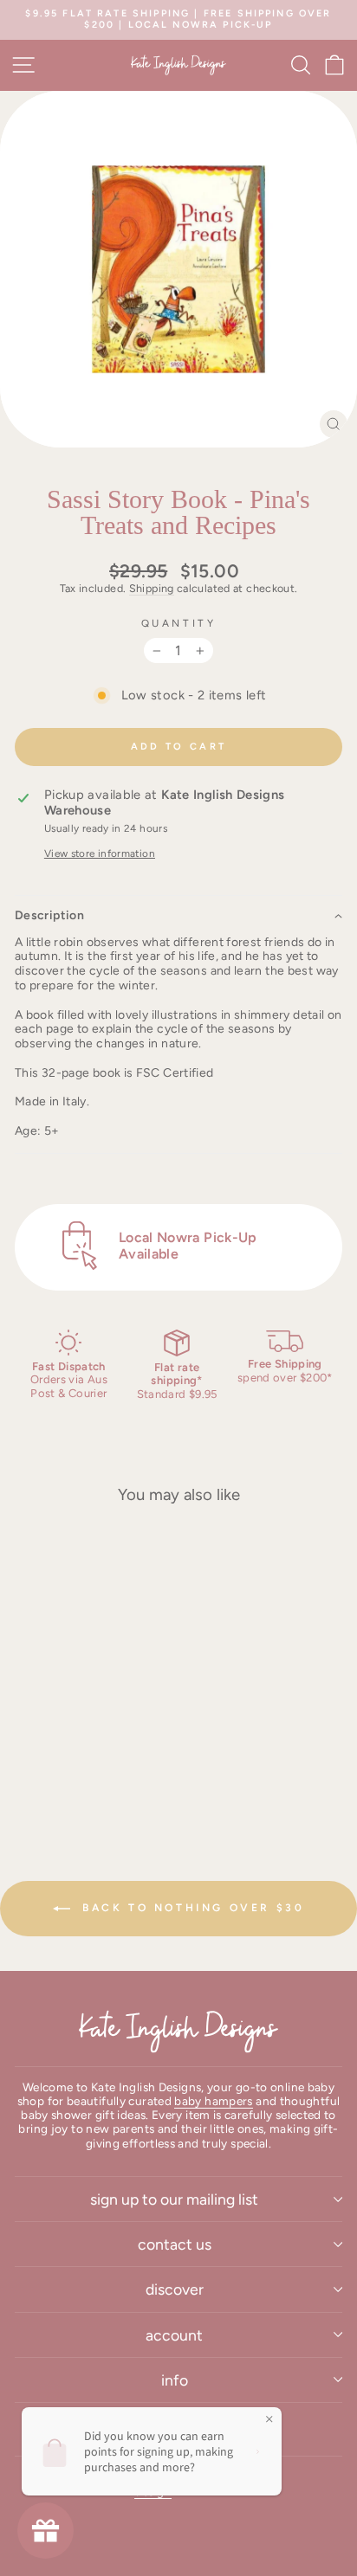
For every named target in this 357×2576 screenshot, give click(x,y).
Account (174, 2335)
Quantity (178, 623)
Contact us (175, 2244)
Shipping (152, 588)
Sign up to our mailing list (174, 2199)
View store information (100, 853)
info (175, 2380)
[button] (178, 915)
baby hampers (213, 2101)
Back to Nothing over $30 (191, 1908)
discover (175, 2289)
